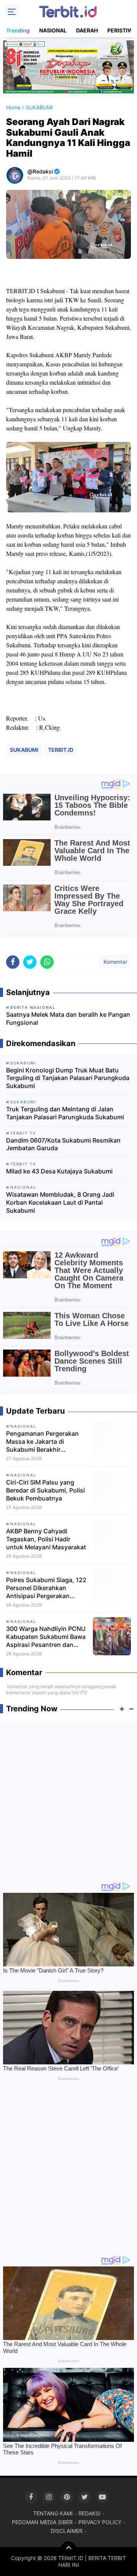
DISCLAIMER (67, 2531)
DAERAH (87, 30)
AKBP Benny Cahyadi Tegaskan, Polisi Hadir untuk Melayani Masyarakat (46, 1539)
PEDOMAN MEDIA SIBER (42, 2522)
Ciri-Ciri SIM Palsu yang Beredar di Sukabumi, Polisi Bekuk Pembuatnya (45, 1490)
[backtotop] (68, 2549)
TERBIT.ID (61, 750)
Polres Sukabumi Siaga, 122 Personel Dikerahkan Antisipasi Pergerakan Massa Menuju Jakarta (46, 1588)
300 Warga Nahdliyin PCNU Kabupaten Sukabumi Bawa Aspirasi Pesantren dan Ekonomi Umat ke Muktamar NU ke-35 (47, 1637)
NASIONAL (53, 30)
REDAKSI (89, 2513)
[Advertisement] (68, 1798)
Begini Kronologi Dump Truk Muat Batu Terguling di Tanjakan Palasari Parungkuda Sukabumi (68, 1078)
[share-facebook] (13, 962)
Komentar (115, 962)
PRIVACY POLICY (100, 2522)
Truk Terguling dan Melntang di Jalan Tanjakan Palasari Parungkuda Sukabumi (65, 1113)
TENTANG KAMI (53, 2513)
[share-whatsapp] (47, 962)
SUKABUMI (24, 750)
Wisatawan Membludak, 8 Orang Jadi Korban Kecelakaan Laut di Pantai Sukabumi (60, 1202)
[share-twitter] (30, 962)
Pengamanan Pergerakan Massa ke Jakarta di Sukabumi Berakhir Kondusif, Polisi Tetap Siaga (46, 1441)
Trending (18, 30)
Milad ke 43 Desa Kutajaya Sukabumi (59, 1171)
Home (13, 107)
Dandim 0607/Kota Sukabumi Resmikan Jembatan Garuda (63, 1144)
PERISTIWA (122, 30)
